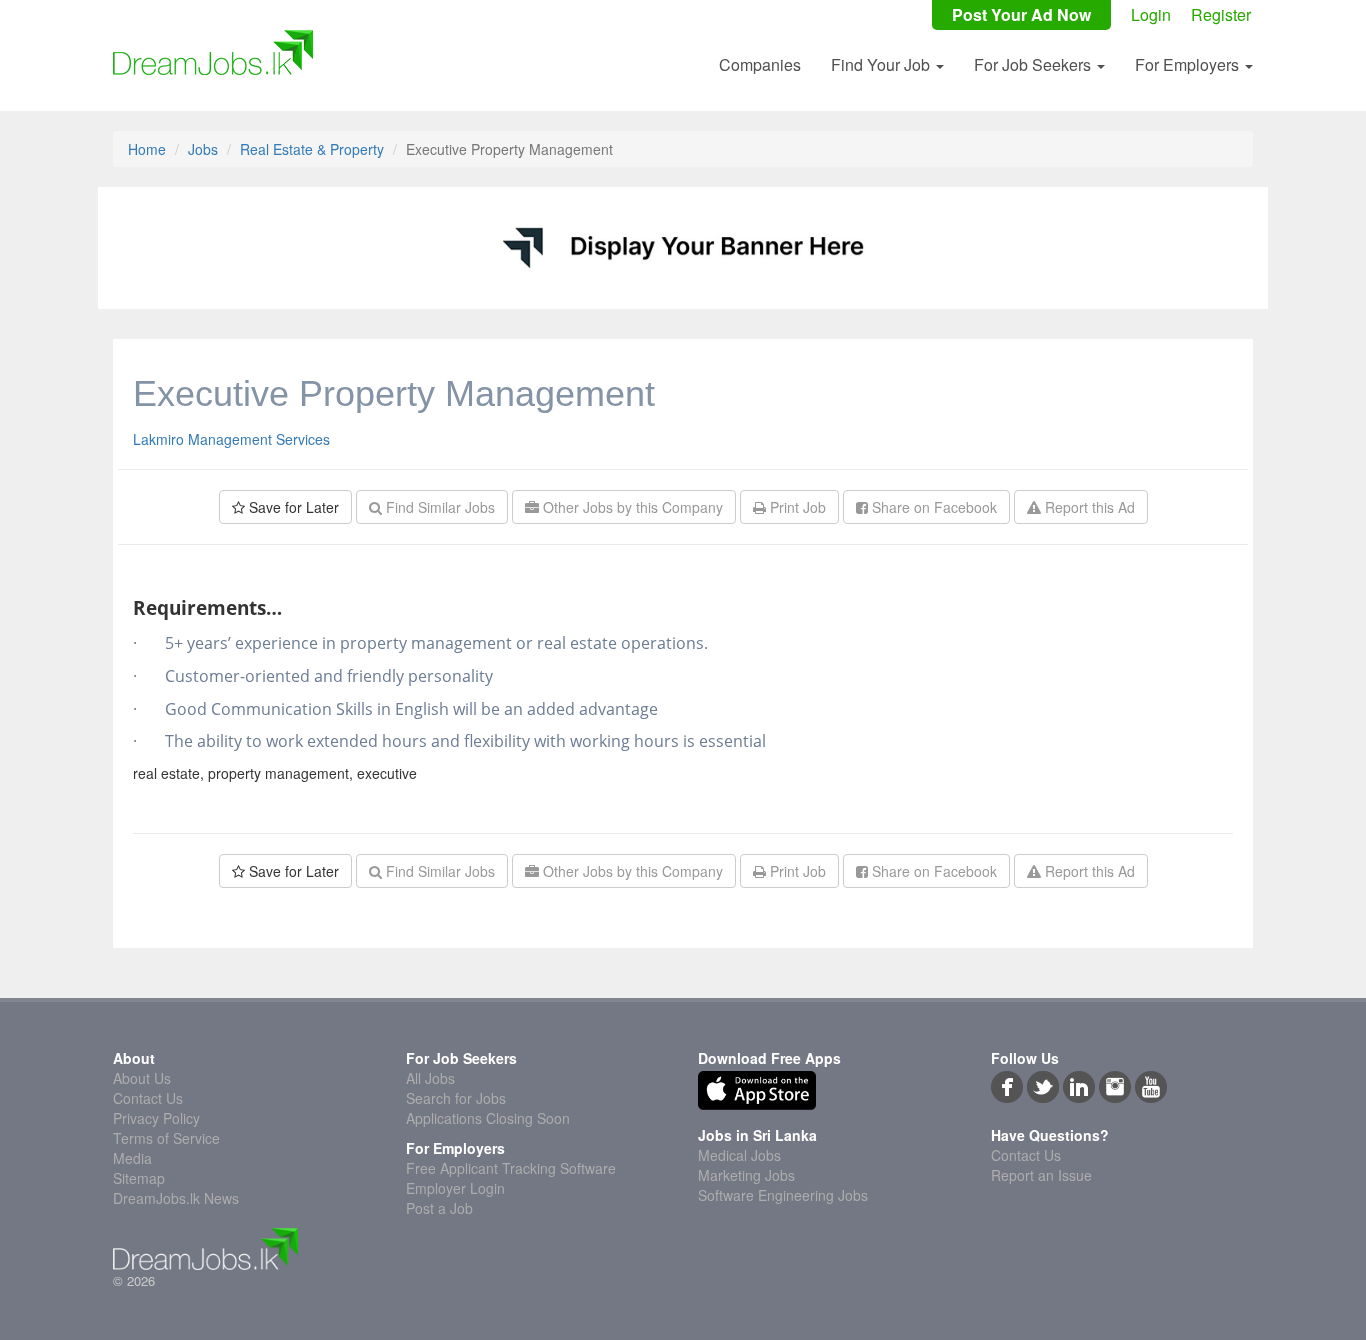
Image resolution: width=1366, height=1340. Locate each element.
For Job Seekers (1034, 64)
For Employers (1189, 64)
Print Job (796, 507)
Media (132, 1158)
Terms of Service (166, 1138)
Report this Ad (1088, 507)
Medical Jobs (739, 1155)
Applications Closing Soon (488, 1118)
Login (1151, 15)
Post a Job (439, 1208)
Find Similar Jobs (438, 507)
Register (1221, 15)
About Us (142, 1078)
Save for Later (292, 507)
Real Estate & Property (312, 149)
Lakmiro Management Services (231, 439)
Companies (760, 64)
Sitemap (139, 1178)
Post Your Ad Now (1021, 15)
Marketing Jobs (746, 1175)
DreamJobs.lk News (176, 1198)
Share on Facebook (932, 507)
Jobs (203, 149)
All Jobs (430, 1078)
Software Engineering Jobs (783, 1195)
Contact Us (148, 1098)
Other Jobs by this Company (631, 507)
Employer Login (455, 1188)
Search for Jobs (456, 1098)
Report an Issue (1041, 1175)
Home (147, 149)
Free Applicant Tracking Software (511, 1168)
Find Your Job (882, 64)
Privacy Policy (156, 1118)
